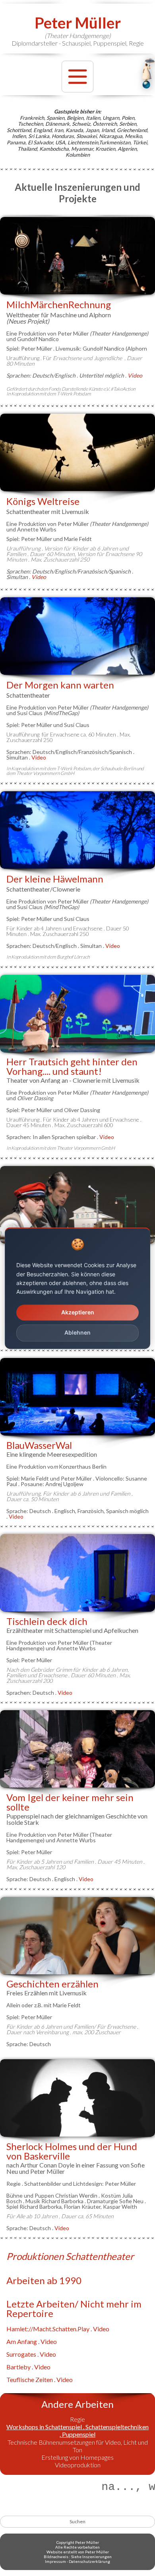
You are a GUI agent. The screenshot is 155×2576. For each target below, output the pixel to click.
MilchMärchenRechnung (59, 304)
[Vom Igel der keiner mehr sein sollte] (77, 1749)
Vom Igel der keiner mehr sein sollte (70, 1802)
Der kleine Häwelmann (55, 879)
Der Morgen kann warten (60, 685)
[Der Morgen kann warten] (77, 636)
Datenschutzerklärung (89, 2561)
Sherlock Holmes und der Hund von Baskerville (72, 2151)
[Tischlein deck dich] (77, 1573)
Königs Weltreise (43, 501)
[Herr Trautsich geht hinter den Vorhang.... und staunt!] (77, 1014)
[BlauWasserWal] (77, 1397)
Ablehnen (77, 1333)
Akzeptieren (78, 1312)
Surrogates (21, 2354)
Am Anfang (22, 2341)
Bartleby (18, 2367)
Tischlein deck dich (47, 1621)
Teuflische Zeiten (30, 2379)
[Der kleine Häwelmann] (77, 830)
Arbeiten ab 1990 (44, 2280)
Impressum (55, 2561)
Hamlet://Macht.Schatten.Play (48, 2329)
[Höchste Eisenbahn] (77, 1205)
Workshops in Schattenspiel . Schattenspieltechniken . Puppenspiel (77, 2430)
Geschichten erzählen (52, 1984)
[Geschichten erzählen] (77, 1936)
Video (39, 577)
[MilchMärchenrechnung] (77, 256)
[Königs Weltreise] (77, 452)
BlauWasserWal (39, 1445)
